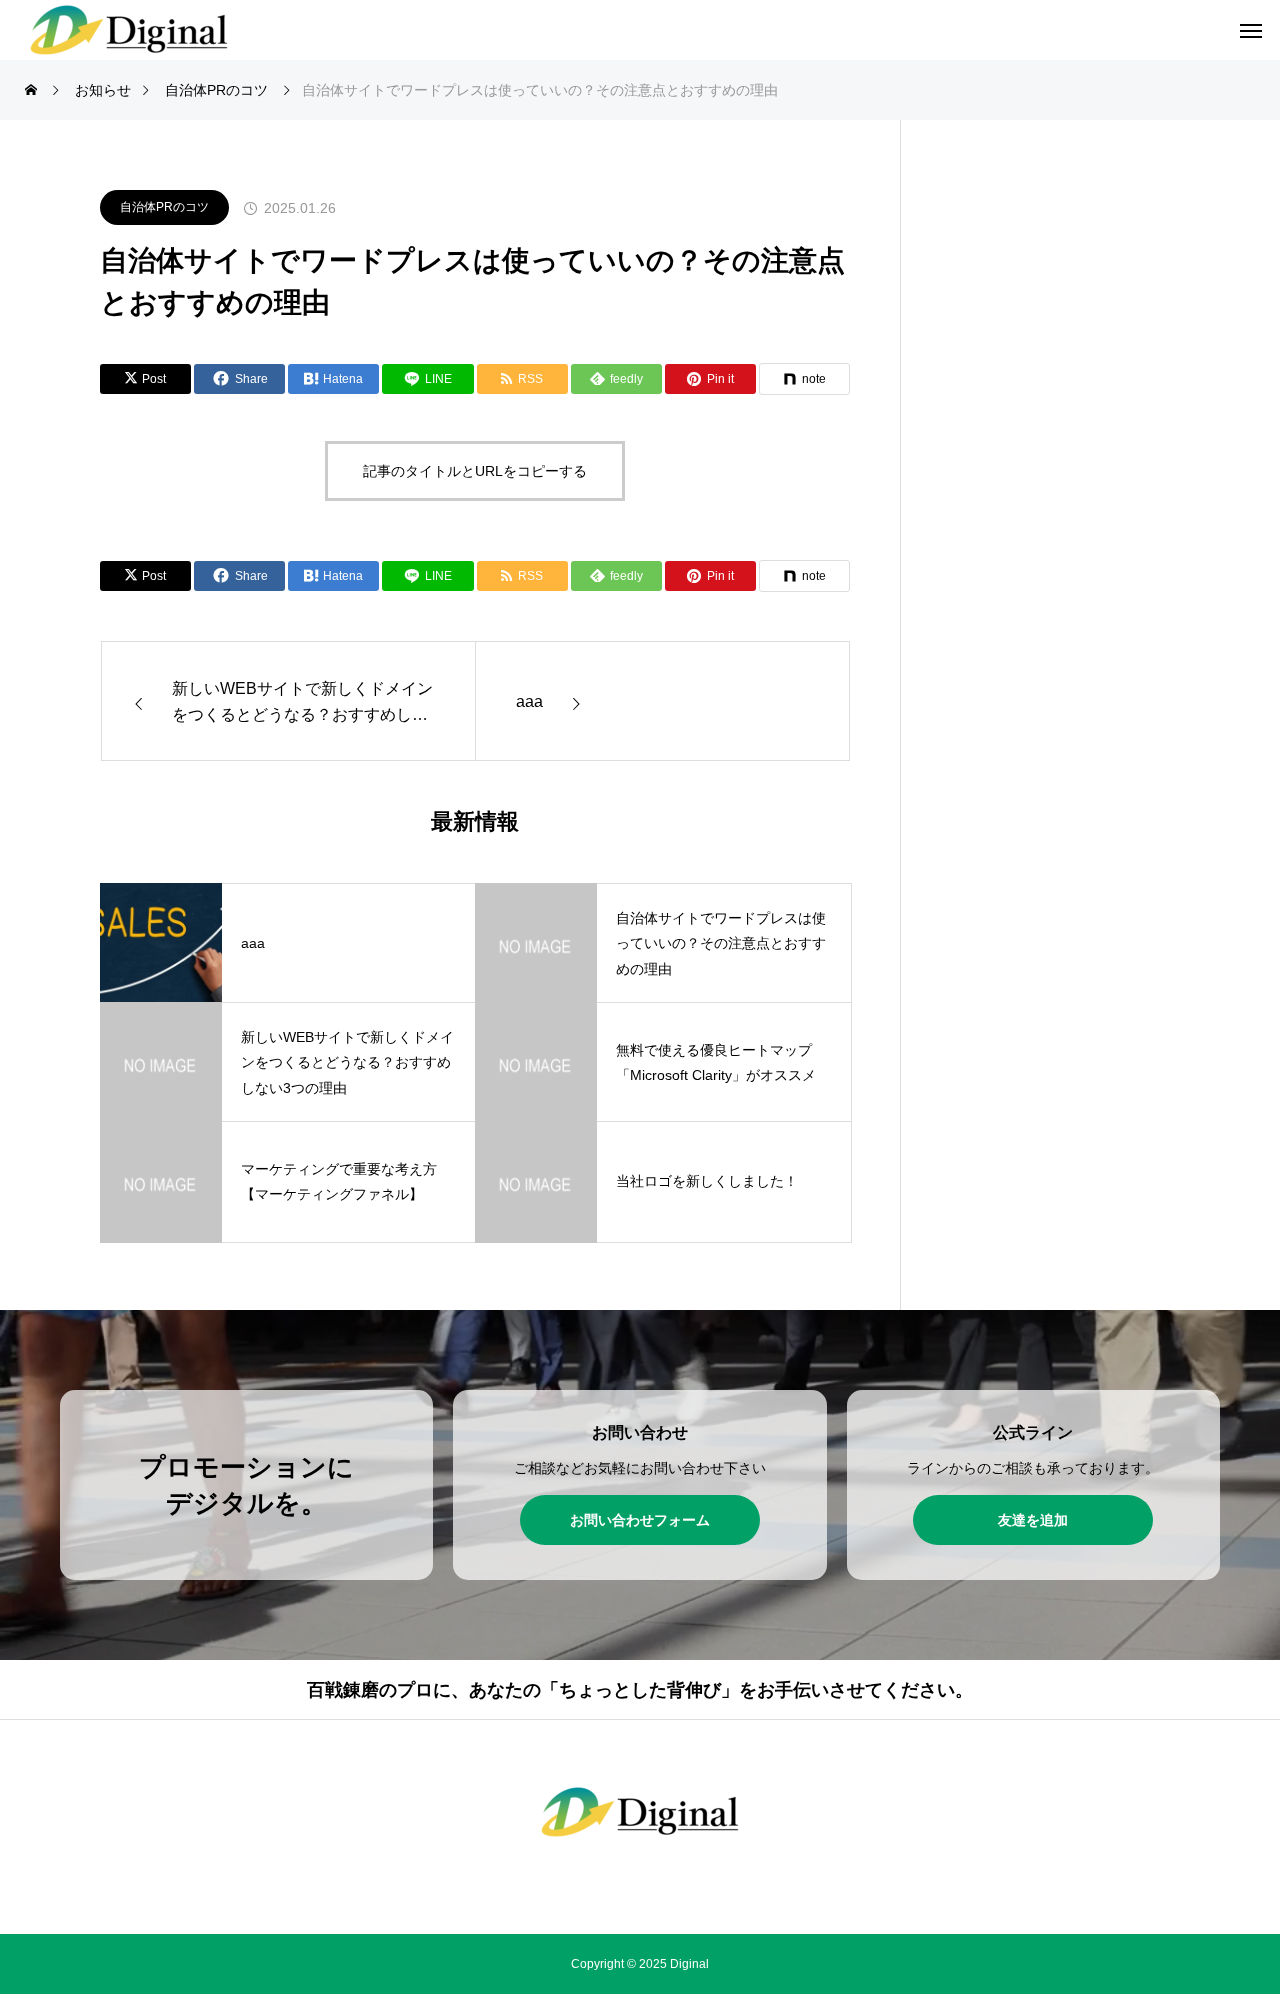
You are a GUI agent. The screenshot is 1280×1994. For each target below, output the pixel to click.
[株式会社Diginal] (640, 1812)
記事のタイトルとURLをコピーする (475, 471)
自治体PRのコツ (164, 207)
